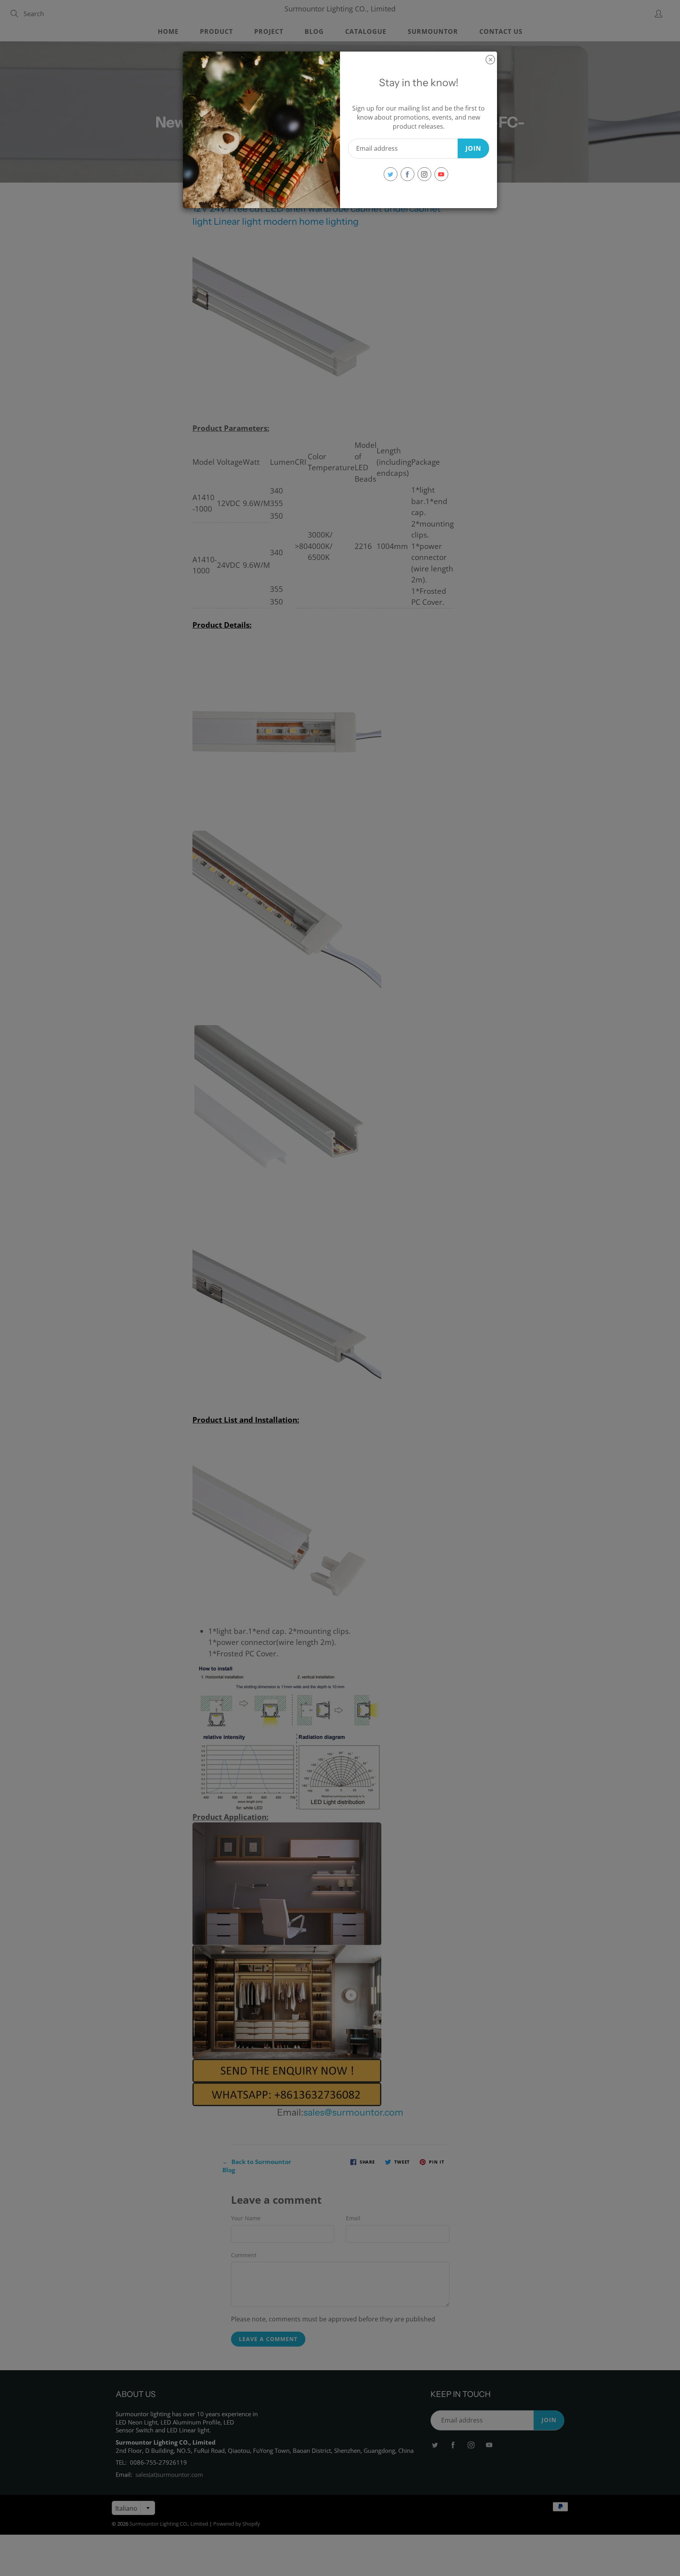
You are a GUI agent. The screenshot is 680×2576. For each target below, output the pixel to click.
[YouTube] (441, 174)
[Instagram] (424, 174)
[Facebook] (407, 174)
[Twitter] (391, 174)
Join (473, 148)
